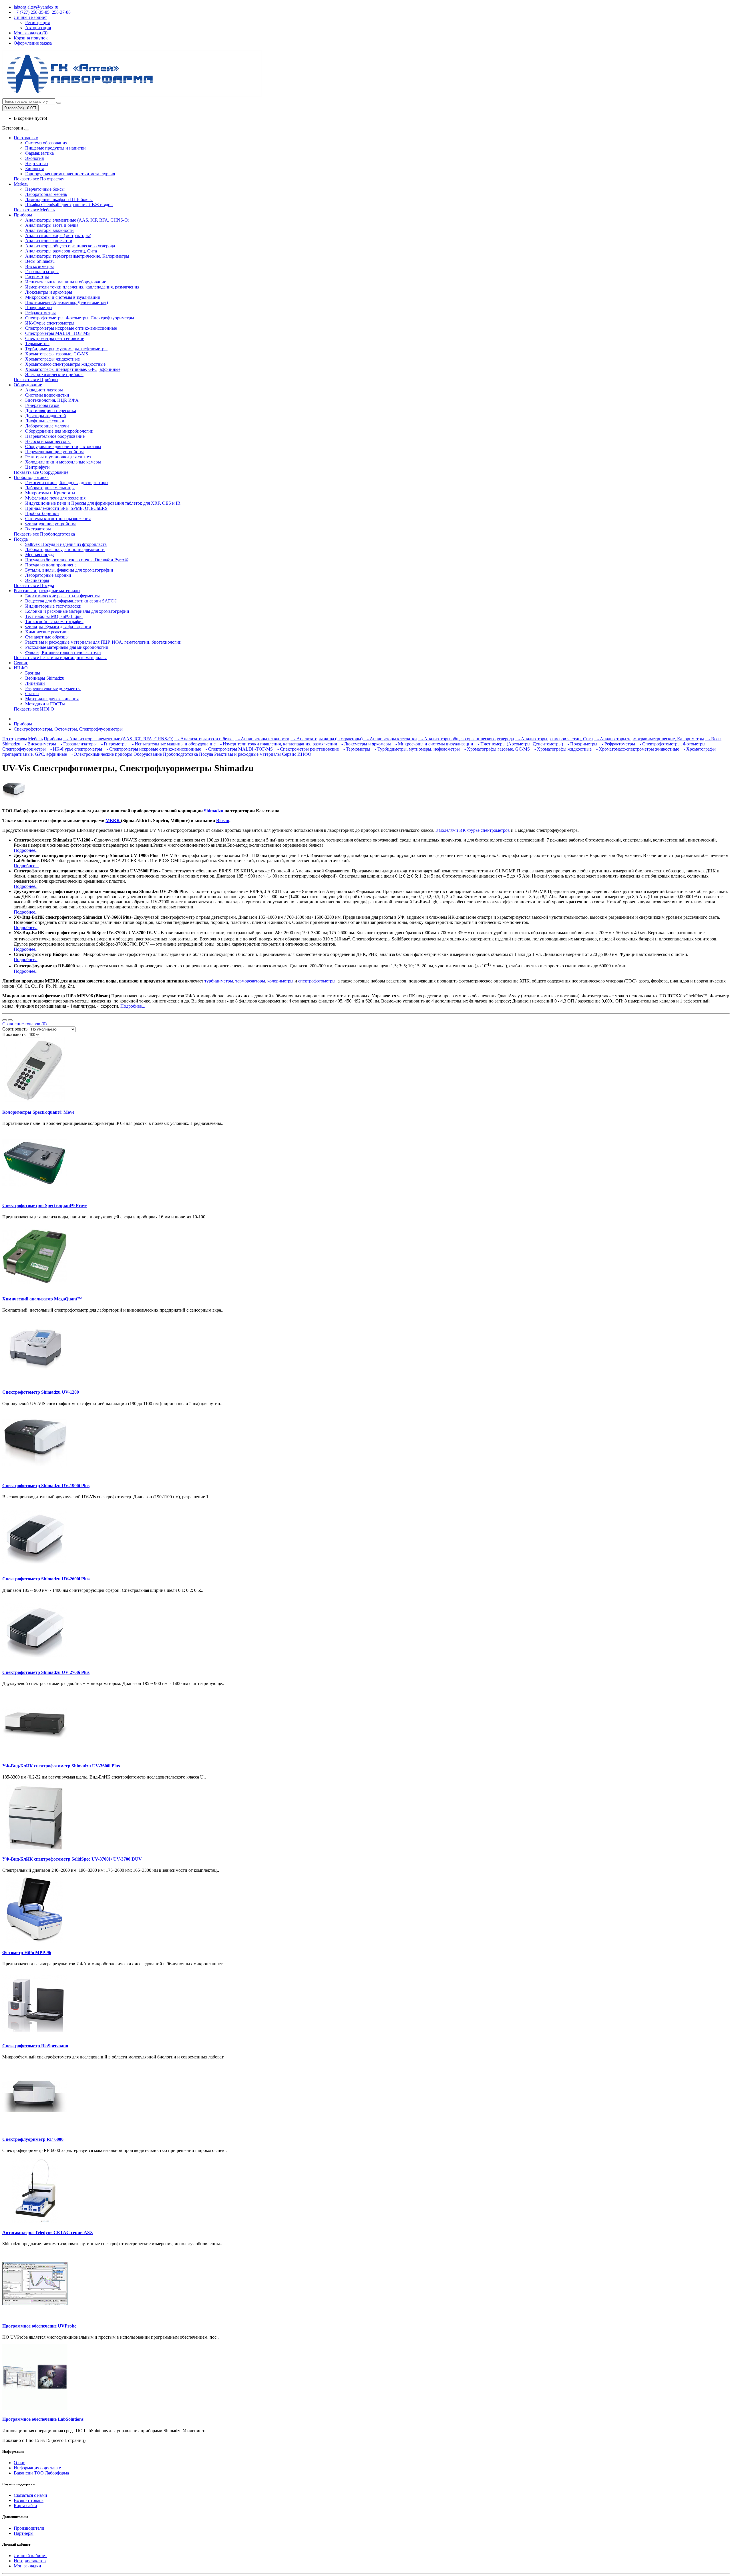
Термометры (37, 344)
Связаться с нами (30, 2495)
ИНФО (21, 668)
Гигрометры (37, 277)
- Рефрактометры (617, 744)
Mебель (21, 184)
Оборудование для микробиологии (59, 431)
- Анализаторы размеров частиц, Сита (554, 739)
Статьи (32, 694)
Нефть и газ (37, 163)
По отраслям (26, 138)
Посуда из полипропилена (51, 565)
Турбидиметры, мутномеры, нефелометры (66, 349)
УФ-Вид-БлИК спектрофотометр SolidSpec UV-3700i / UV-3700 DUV (72, 1859)
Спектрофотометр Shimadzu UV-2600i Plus (46, 1579)
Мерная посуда (40, 555)
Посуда (21, 539)
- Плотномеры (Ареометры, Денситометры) (519, 744)
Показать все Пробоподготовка (44, 534)
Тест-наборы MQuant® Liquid (54, 616)
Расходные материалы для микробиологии (67, 647)
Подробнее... (26, 866)
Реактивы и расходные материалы (47, 591)
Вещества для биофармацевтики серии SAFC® (71, 601)
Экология (34, 158)
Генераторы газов (42, 405)
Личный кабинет (30, 2556)
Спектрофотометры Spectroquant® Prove (45, 1205)
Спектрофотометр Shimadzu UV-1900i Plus (46, 1486)
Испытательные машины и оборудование (66, 282)
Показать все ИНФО (34, 709)
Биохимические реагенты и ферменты (62, 596)
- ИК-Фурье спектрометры (74, 749)
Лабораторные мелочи (47, 426)
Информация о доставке (37, 2468)
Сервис (21, 663)
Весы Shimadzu (40, 261)
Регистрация (37, 22)
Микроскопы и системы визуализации (63, 297)
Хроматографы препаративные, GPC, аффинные (73, 369)
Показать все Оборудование (41, 472)
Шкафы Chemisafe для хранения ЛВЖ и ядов (69, 205)
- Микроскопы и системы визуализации (433, 744)
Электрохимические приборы (54, 374)
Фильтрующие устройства (51, 524)
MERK (113, 820)
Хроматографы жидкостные (52, 359)
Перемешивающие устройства (55, 452)
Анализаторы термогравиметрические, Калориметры (77, 256)
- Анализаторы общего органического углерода (466, 739)
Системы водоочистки (47, 395)
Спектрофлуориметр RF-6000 (33, 2139)
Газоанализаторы (42, 271)
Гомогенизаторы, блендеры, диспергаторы (67, 483)
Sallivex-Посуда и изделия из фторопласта (66, 544)
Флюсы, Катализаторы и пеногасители (63, 652)
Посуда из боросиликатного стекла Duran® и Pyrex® (77, 560)
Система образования (46, 143)
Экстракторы (38, 529)
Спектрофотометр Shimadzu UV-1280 (41, 1392)
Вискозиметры (39, 266)
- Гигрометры (113, 744)
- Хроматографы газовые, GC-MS (495, 749)
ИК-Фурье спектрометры (50, 323)
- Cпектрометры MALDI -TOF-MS (237, 749)
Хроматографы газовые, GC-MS (57, 354)
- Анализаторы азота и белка (204, 739)
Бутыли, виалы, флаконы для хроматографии (69, 570)
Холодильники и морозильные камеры (63, 462)
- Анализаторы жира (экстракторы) (327, 739)
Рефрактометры (40, 313)
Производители (29, 2528)
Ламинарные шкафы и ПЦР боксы (59, 199)
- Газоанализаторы (77, 744)
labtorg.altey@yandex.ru (36, 7)
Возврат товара (29, 2500)
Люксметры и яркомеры (49, 292)
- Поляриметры (581, 744)
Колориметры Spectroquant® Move (38, 1112)
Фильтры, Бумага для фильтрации (58, 627)
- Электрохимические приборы (100, 754)
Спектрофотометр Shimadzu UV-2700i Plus (46, 1672)
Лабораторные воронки (48, 575)
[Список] (5, 1020)
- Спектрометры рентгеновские (306, 749)
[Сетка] (10, 1020)
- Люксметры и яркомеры (364, 744)
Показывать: (14, 1034)
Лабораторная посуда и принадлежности (65, 549)
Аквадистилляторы (44, 390)
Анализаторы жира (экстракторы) (58, 235)
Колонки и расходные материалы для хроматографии (77, 611)
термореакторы (250, 981)
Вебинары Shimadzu (45, 678)
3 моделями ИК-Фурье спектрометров (473, 830)
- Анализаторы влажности (262, 739)
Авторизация (38, 28)
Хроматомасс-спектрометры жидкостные (65, 364)
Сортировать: (15, 1029)
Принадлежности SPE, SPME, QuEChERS (66, 508)
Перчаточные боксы (45, 189)
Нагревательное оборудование (55, 436)
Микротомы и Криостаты (50, 493)
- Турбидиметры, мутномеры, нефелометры (416, 749)
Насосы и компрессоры (48, 441)
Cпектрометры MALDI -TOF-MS (57, 333)
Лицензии (35, 683)
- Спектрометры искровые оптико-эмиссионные (153, 749)
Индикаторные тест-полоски (53, 606)
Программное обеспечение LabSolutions (43, 2419)
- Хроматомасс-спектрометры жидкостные (636, 749)
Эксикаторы (37, 580)
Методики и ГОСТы (45, 704)
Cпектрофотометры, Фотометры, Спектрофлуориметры (80, 318)
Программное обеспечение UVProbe (39, 2326)
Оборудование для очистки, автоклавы (63, 446)
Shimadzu (214, 811)
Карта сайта (25, 2506)
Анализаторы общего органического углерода (70, 246)
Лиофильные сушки (45, 421)
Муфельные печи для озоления (55, 498)
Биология (34, 169)
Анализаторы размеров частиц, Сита (61, 251)
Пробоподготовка (31, 477)
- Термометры (355, 749)
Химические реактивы (47, 632)
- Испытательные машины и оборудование (172, 744)
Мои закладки (27, 2566)
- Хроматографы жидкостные (561, 749)
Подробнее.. (26, 850)
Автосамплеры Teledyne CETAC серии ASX (48, 2232)
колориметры (281, 981)
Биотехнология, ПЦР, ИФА (52, 400)
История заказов (30, 2561)
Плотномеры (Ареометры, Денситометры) (66, 302)
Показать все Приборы (36, 380)
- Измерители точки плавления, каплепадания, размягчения (277, 744)
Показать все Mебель (34, 210)
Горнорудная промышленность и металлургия (70, 174)
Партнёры (24, 2533)
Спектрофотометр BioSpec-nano (35, 2046)
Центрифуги (37, 467)
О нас (19, 2463)
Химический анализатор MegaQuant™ (42, 1299)
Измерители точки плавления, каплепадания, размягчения (82, 287)
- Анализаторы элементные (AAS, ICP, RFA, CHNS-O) (118, 739)
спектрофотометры (317, 981)
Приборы (23, 215)
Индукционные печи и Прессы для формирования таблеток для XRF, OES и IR (103, 503)
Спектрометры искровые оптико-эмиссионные (71, 328)
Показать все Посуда (34, 585)
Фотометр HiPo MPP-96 (27, 1953)
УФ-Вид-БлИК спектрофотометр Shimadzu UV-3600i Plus (61, 1766)
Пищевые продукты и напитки (55, 148)
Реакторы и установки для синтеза (59, 457)
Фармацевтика (39, 153)
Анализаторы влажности (49, 230)
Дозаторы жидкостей (46, 416)
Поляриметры (39, 308)
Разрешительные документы (53, 688)
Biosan (223, 820)
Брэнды (33, 673)
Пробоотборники (42, 513)
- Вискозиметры (39, 744)
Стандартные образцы (47, 637)
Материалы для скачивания (52, 699)
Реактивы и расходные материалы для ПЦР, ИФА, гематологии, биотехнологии (103, 642)
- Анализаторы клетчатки (390, 739)
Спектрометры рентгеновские (55, 338)
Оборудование (28, 385)
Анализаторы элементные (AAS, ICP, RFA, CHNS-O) (77, 220)
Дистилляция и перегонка (51, 410)
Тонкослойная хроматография (54, 621)
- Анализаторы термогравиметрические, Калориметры (649, 739)
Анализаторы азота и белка (52, 225)
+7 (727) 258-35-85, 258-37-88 (42, 12)
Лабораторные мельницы (50, 488)
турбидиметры (219, 981)
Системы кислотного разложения (58, 519)
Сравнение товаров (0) (24, 1024)
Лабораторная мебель (46, 194)
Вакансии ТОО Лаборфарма (41, 2473)
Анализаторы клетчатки (49, 241)
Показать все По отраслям (39, 179)
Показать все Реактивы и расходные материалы (60, 658)
